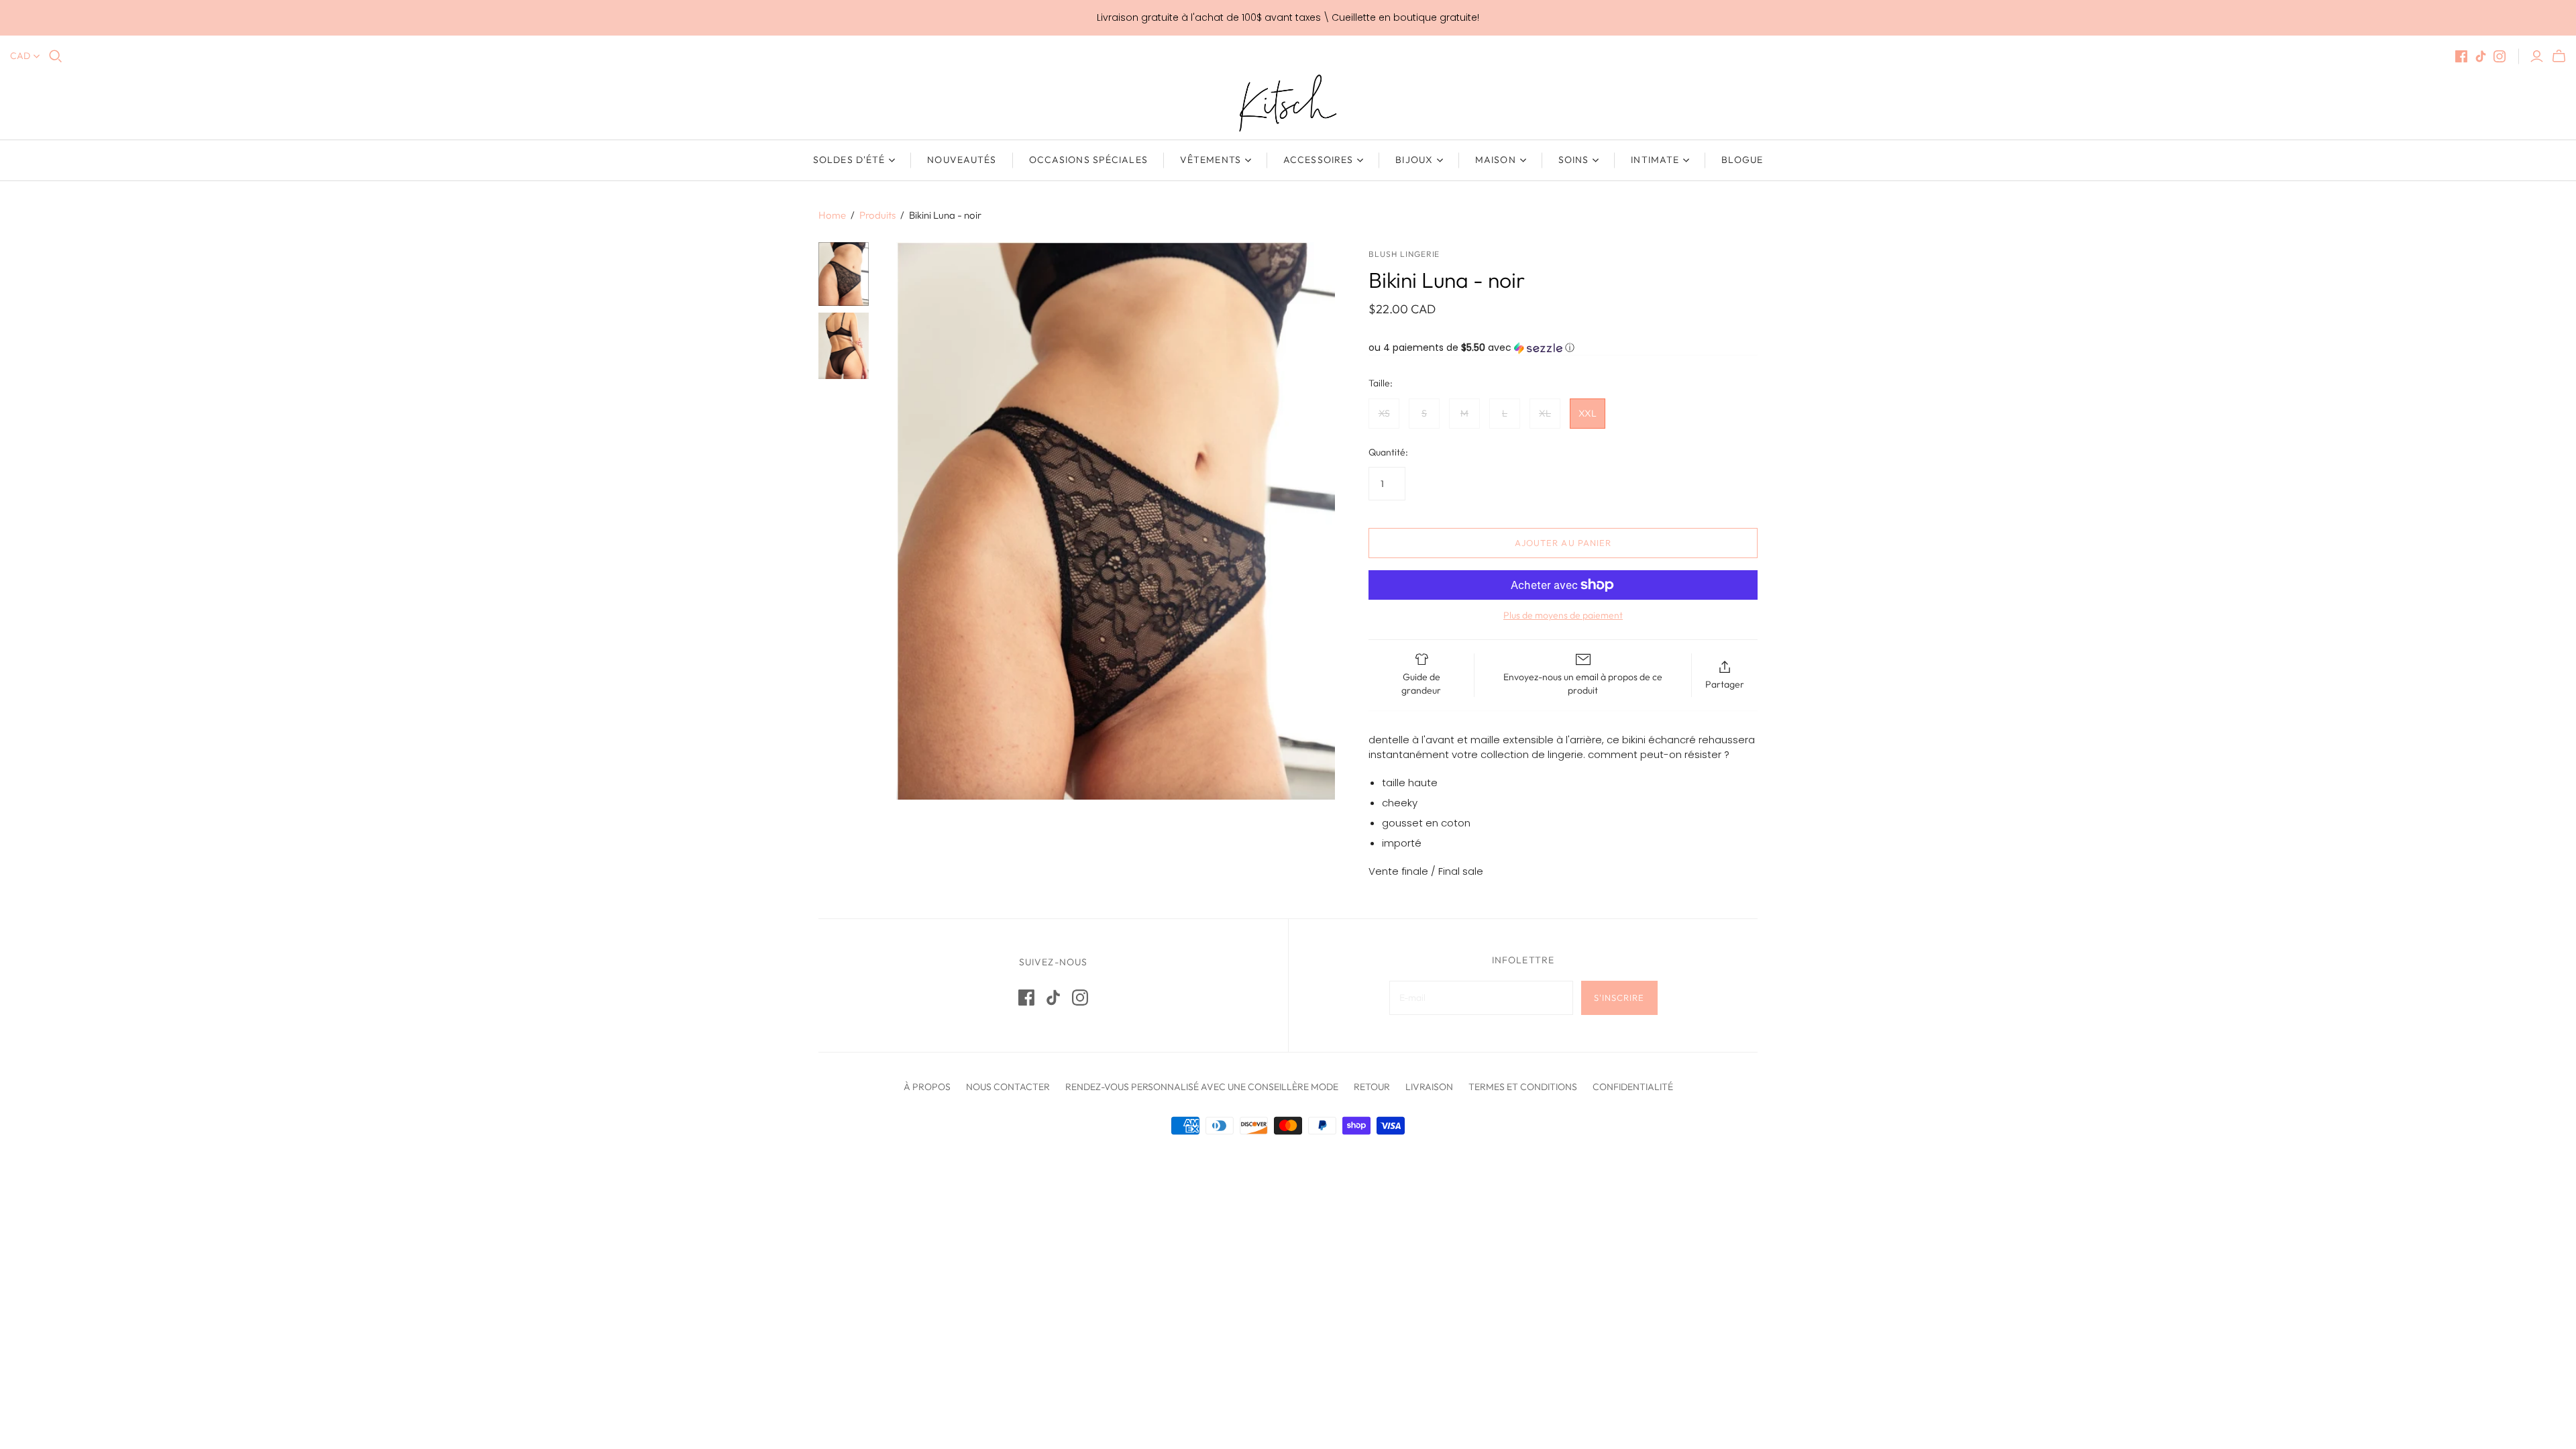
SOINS (1574, 160)
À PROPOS (927, 1087)
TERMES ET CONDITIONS (1523, 1087)
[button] (1563, 348)
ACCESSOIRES (1318, 160)
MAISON (1496, 160)
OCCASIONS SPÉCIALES (1088, 160)
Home (832, 215)
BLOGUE (1742, 160)
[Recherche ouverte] (56, 56)
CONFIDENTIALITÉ (1633, 1087)
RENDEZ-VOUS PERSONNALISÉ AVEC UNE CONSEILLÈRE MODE (1202, 1087)
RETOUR (1372, 1087)
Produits (877, 215)
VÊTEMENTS (1211, 160)
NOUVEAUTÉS (962, 160)
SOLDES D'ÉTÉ (849, 160)
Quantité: (1388, 452)
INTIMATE (1655, 160)
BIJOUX (1414, 160)
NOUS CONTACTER (1008, 1087)
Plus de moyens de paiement (1563, 615)
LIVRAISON (1429, 1087)
